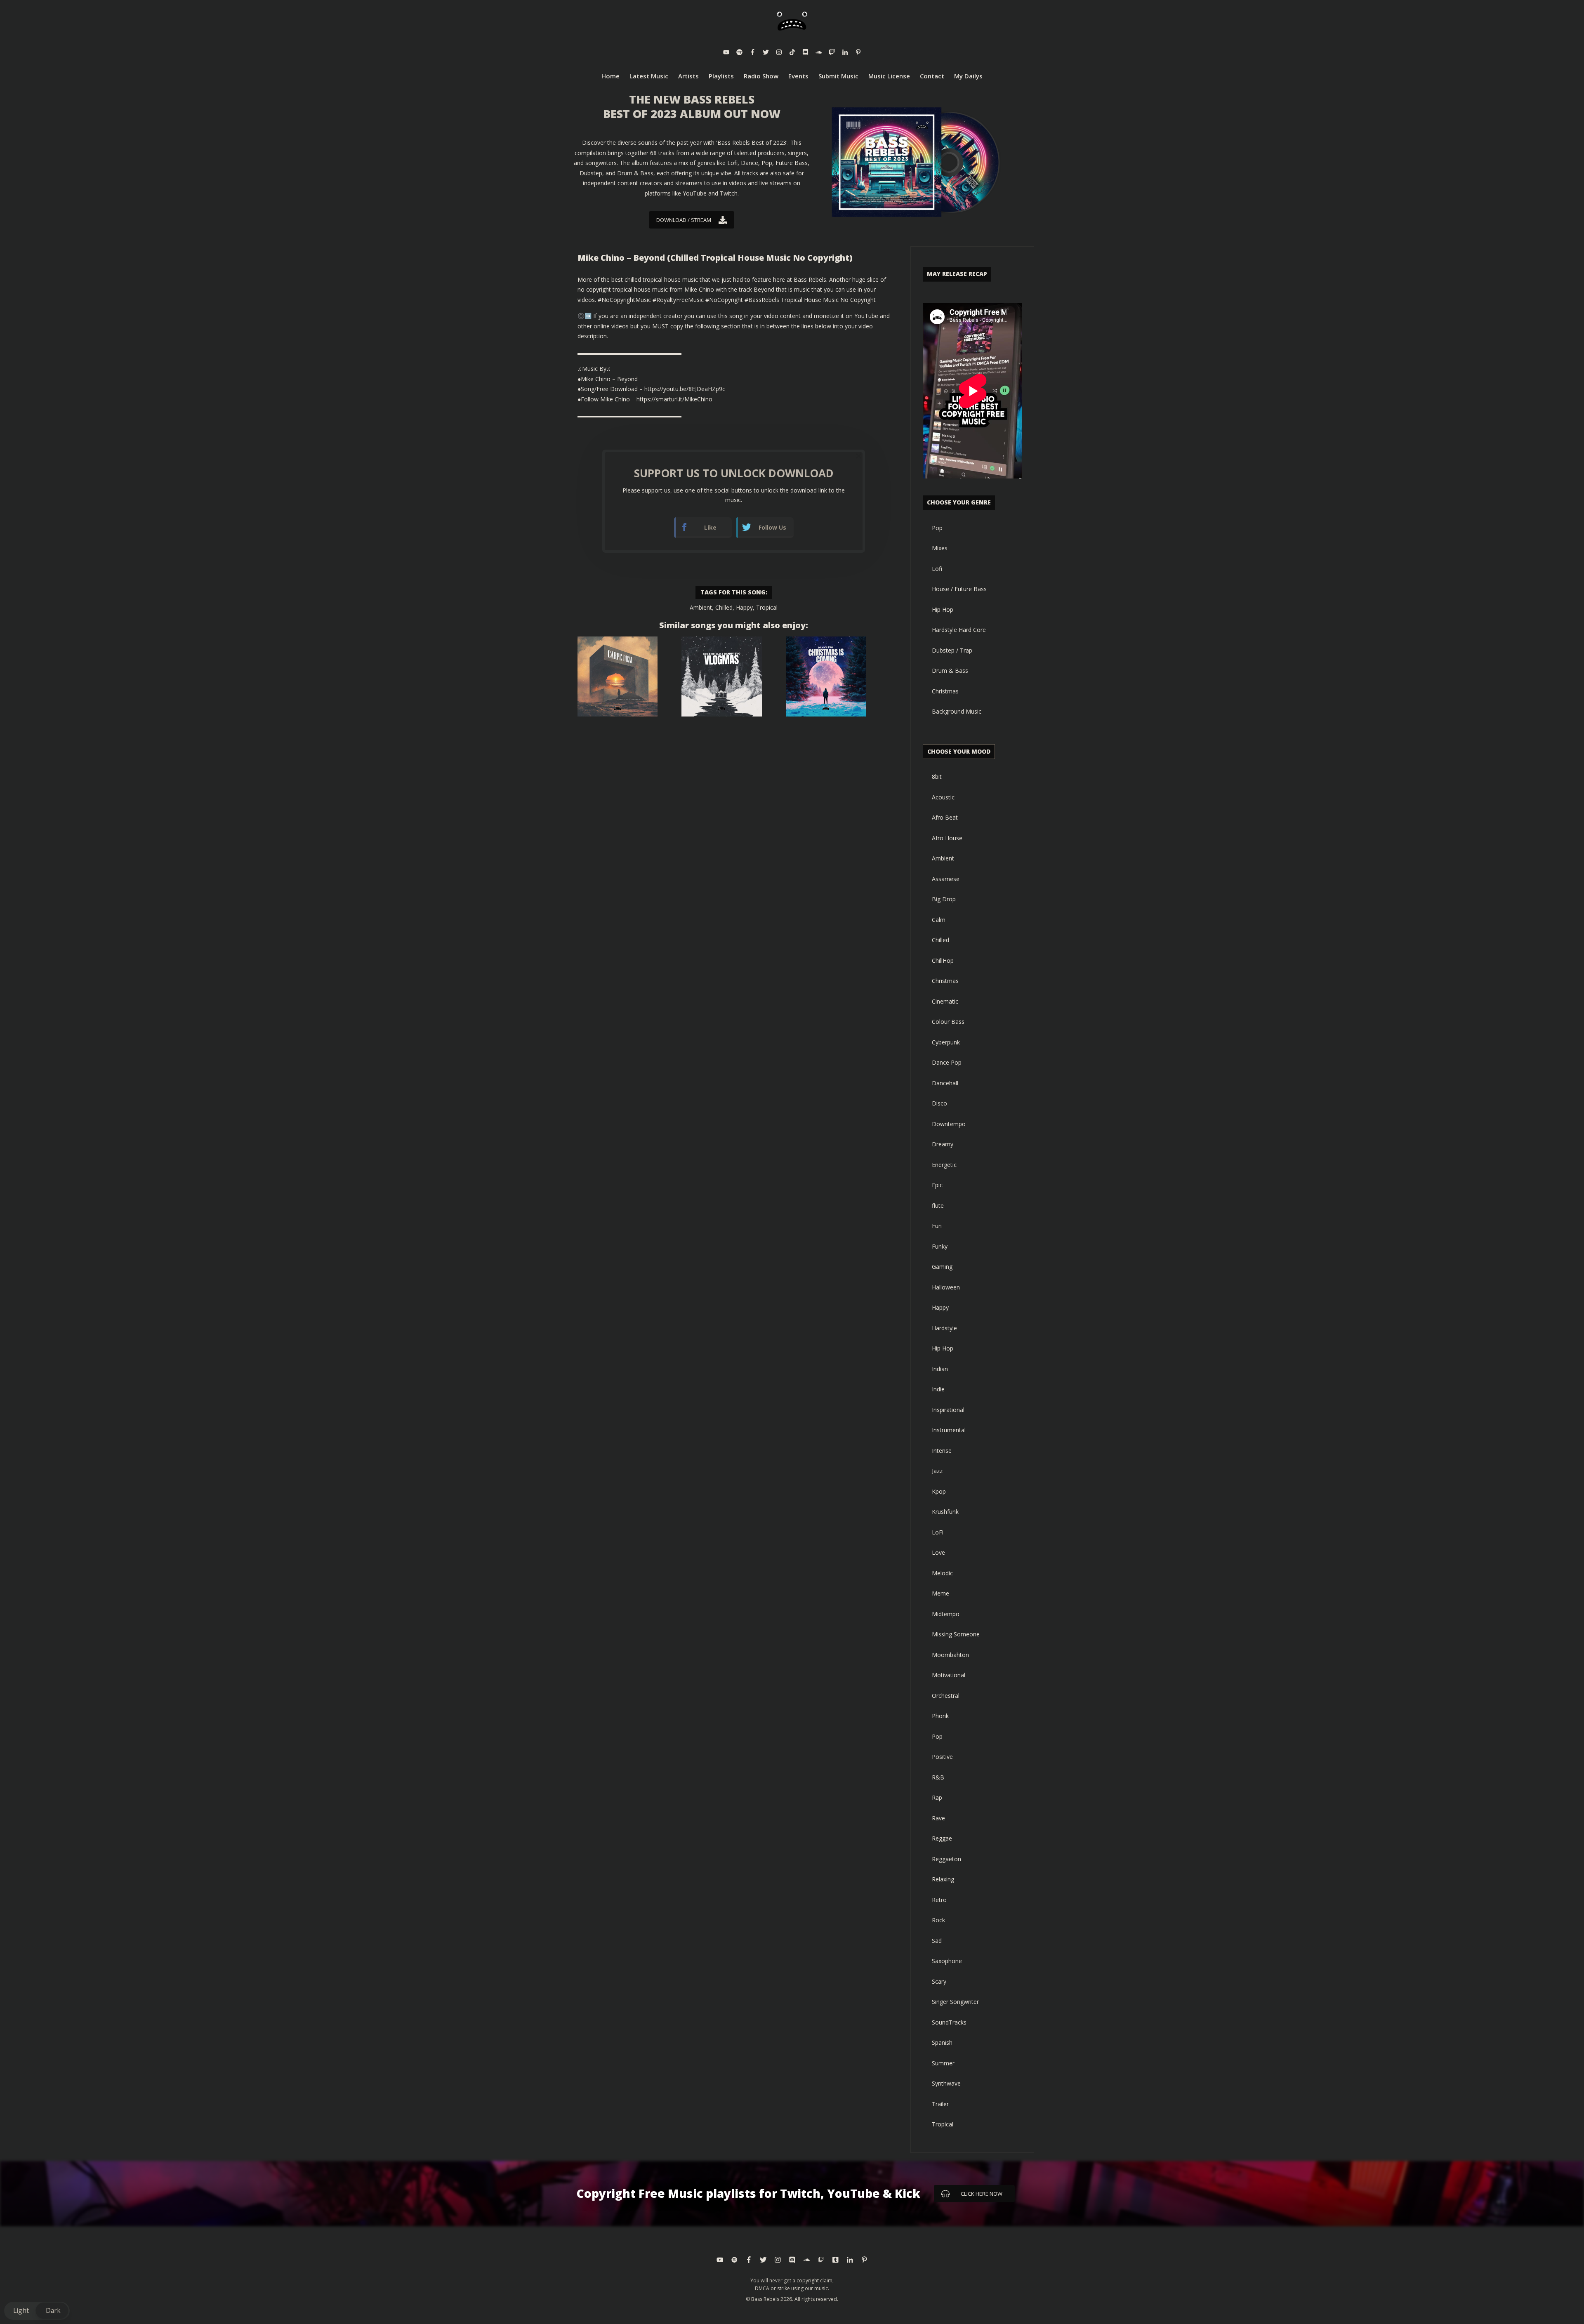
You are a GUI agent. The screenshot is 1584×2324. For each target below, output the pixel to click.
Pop (937, 528)
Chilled (724, 607)
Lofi (937, 569)
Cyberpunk (946, 1042)
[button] (37, 2311)
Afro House (947, 838)
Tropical (767, 607)
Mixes (940, 548)
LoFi (938, 1532)
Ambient (701, 607)
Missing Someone (956, 1634)
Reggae (942, 1838)
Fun (937, 1226)
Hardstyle (944, 1328)
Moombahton (950, 1655)
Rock (938, 1920)
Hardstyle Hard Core (959, 630)
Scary (939, 1981)
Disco (939, 1103)
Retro (939, 1900)
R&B (938, 1777)
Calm (939, 920)
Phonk (940, 1716)
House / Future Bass (959, 589)
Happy (744, 607)
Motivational (949, 1675)
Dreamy (943, 1144)
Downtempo (949, 1124)
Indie (938, 1389)
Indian (940, 1369)
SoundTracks (949, 2022)
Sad (937, 1941)
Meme (940, 1593)
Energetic (944, 1165)
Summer (943, 2063)
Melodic (942, 1573)
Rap (937, 1797)
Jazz (937, 1471)
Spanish (942, 2042)
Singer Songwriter (955, 2002)
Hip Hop (943, 609)
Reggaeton (946, 1859)
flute (938, 1206)
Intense (942, 1451)
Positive (942, 1757)
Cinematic (945, 1001)
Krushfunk (945, 1512)
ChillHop (943, 960)
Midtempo (946, 1614)
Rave (938, 1818)
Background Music (957, 711)
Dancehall (945, 1083)
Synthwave (946, 2083)
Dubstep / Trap (952, 650)
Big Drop (944, 899)
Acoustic (943, 797)
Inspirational (948, 1410)
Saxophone (947, 1961)
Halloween (946, 1287)
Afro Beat (945, 817)
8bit (937, 777)
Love (938, 1552)
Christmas (945, 691)
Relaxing (943, 1879)
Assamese (946, 879)
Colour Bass (948, 1022)
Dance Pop (947, 1062)
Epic (937, 1185)
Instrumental (949, 1430)
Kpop (939, 1491)
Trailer (940, 2104)
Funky (940, 1246)
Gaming (942, 1267)
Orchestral (946, 1696)
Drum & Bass (950, 671)
